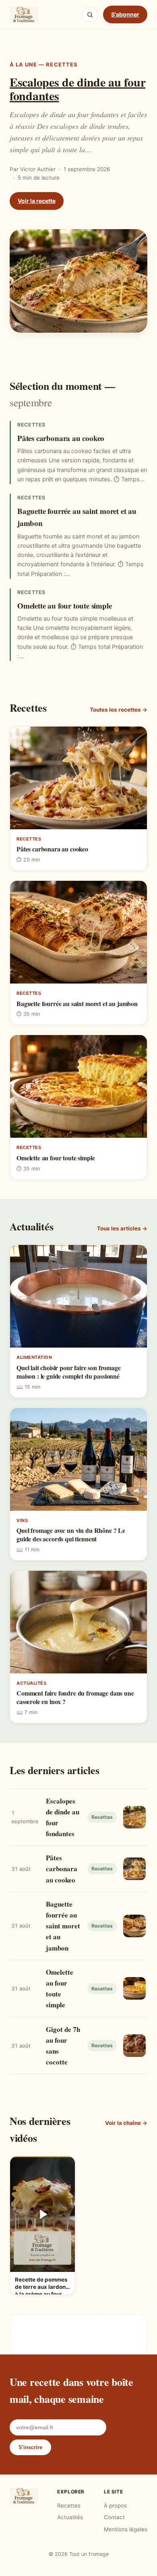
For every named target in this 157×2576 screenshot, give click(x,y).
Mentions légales (126, 2529)
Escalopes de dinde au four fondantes (77, 89)
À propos (115, 2506)
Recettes (69, 2506)
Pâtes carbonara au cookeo (61, 438)
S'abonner (125, 14)
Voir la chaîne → (126, 2123)
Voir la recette (37, 201)
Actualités (70, 2517)
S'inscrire (30, 2447)
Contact (114, 2517)
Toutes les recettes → (119, 710)
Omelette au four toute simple (65, 606)
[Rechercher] (90, 14)
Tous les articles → (122, 1228)
